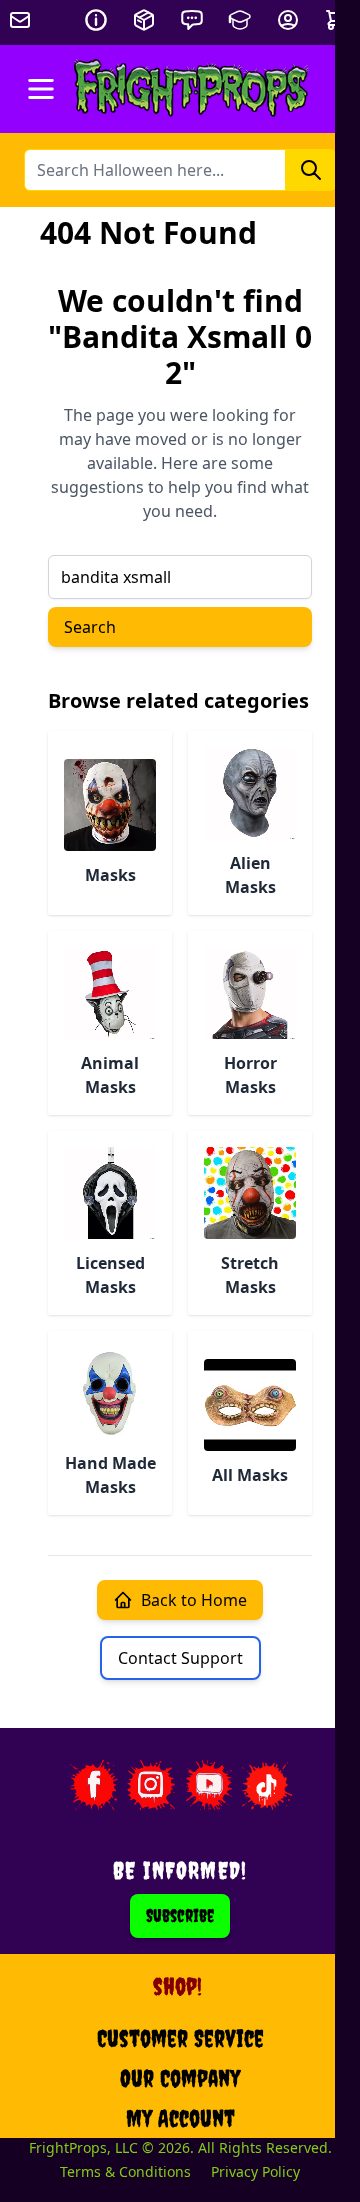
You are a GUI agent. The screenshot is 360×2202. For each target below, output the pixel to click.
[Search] (311, 170)
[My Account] (288, 20)
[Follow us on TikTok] (267, 1785)
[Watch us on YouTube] (209, 1785)
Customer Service (180, 2038)
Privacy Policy (255, 2171)
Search (90, 627)
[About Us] (96, 20)
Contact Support (180, 1658)
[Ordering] (144, 20)
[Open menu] (41, 89)
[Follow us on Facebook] (93, 1785)
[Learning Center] (240, 20)
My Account (180, 2118)
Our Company (180, 2078)
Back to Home (194, 1600)
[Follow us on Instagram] (151, 1785)
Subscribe (180, 1915)
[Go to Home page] (191, 89)
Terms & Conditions (125, 2171)
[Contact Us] (192, 20)
